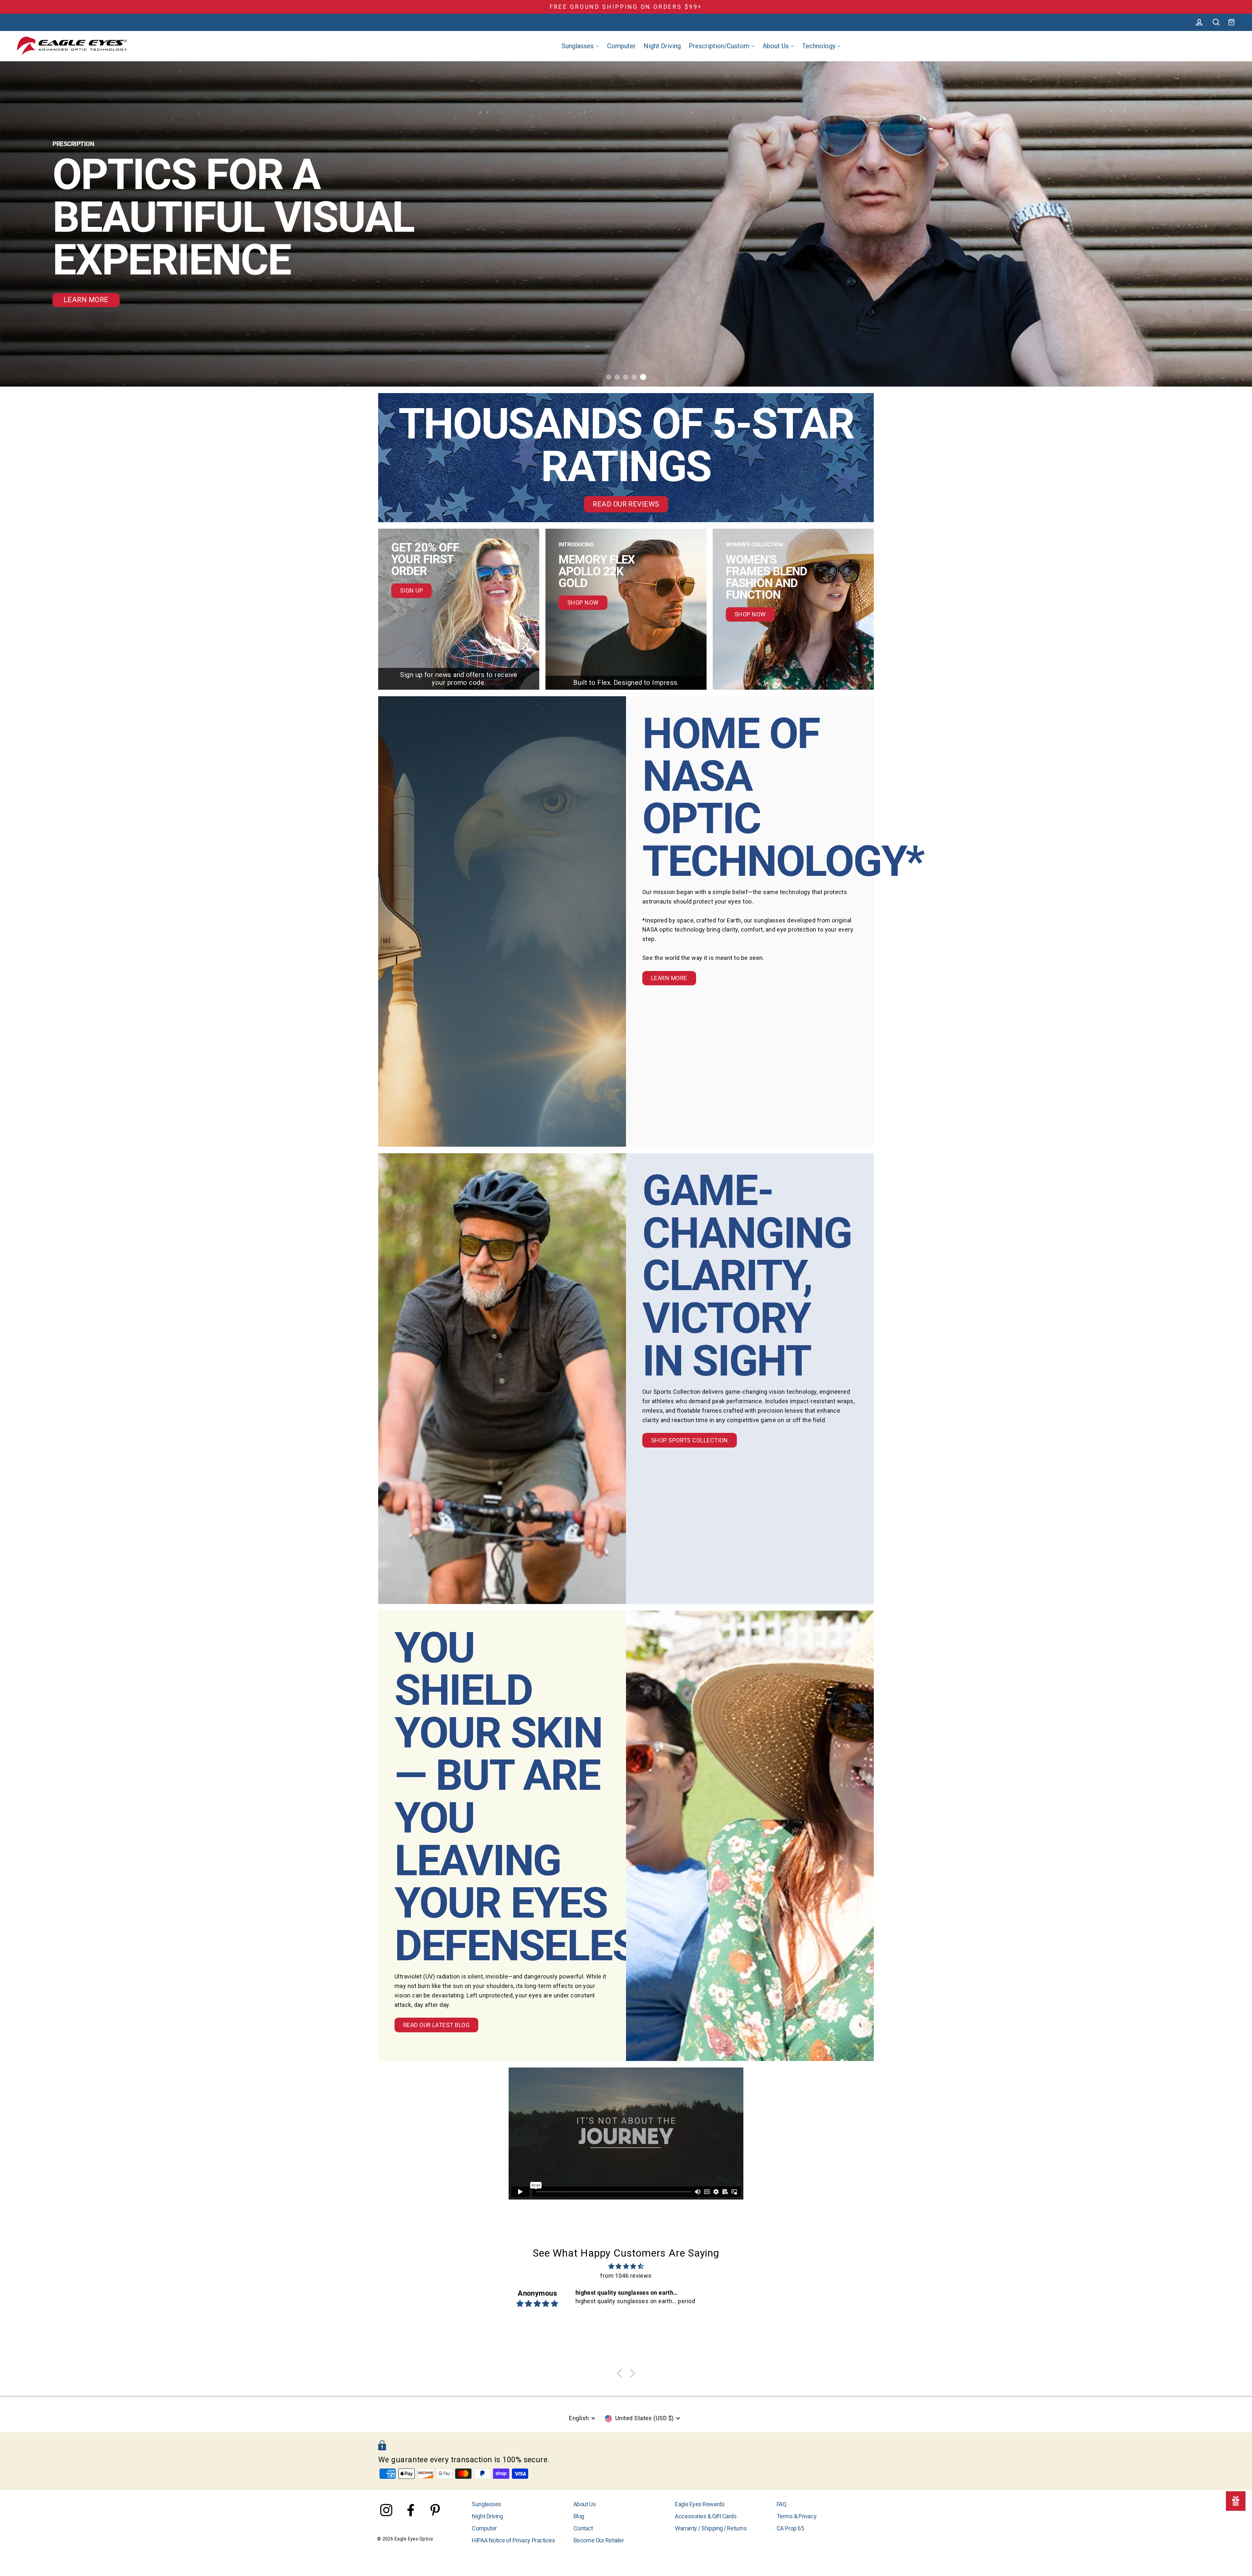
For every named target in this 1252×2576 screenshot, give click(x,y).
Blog (579, 2516)
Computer (484, 2528)
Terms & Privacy (797, 2516)
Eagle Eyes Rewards (700, 2504)
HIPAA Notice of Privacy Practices (513, 2540)
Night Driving (487, 2516)
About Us (585, 2504)
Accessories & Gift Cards (706, 2516)
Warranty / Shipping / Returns (711, 2528)
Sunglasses (486, 2504)
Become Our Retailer (599, 2540)
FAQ (782, 2504)
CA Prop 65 (790, 2528)
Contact (583, 2528)
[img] (626, 2267)
